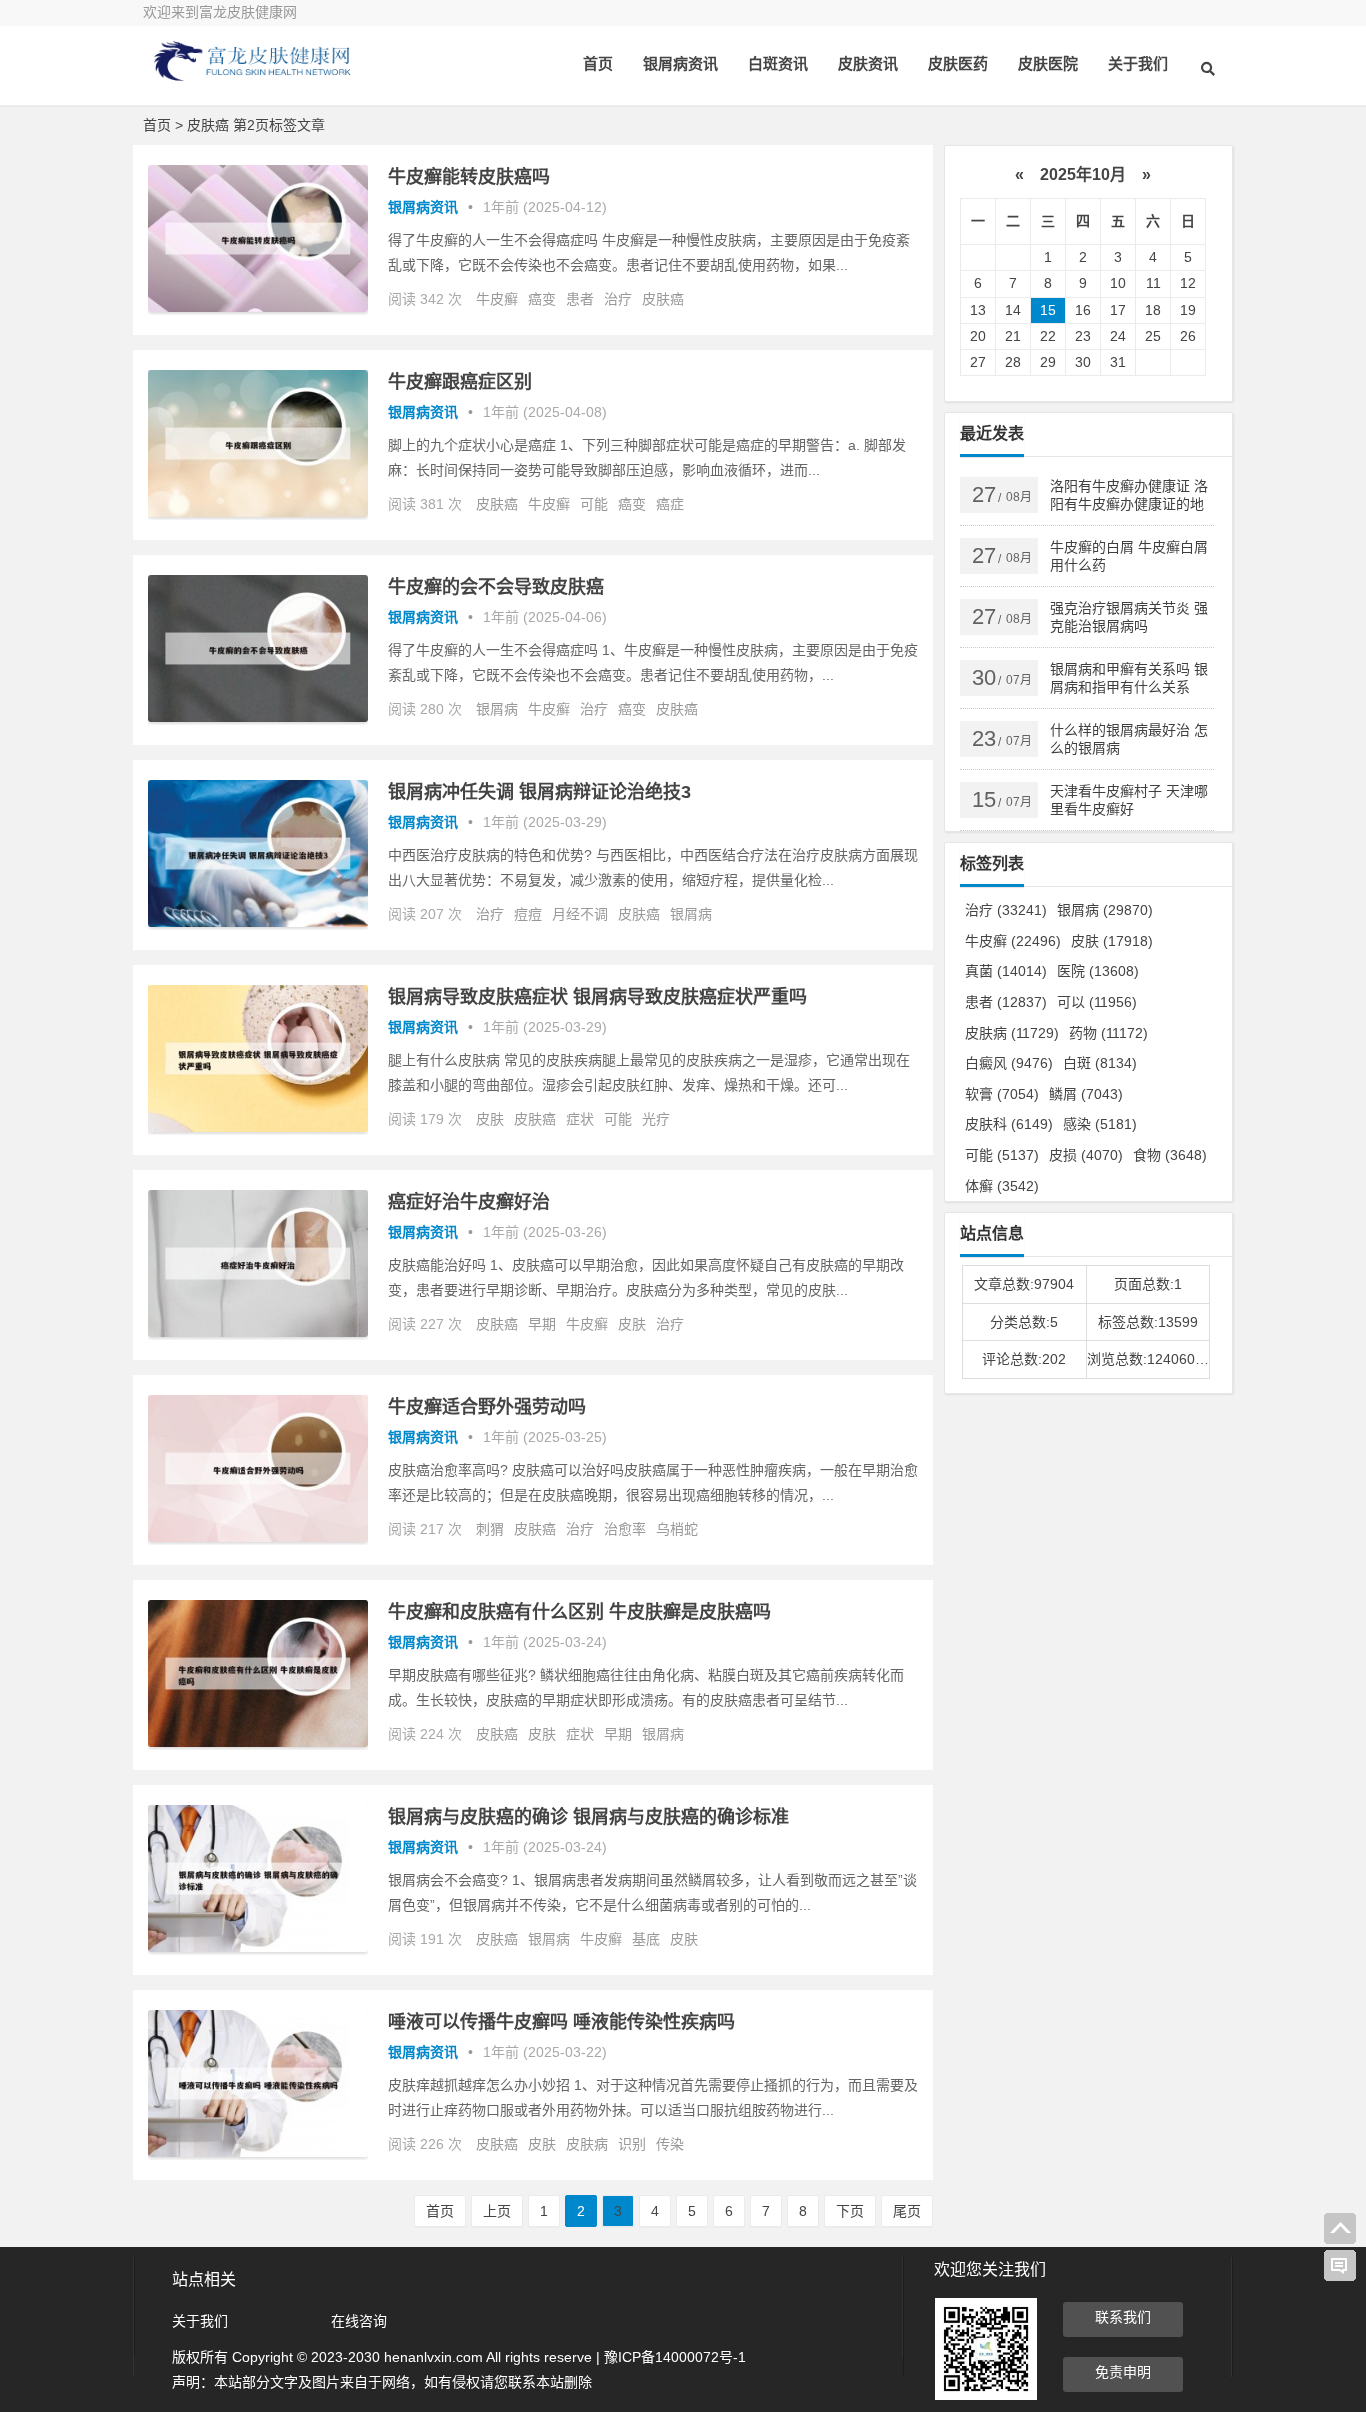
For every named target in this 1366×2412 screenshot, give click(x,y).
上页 (497, 2211)
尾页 (907, 2211)
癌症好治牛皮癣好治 (469, 1202)
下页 (850, 2211)
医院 (1098, 971)
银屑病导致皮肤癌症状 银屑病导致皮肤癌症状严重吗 (597, 997)
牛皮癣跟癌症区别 (460, 382)
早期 (542, 1324)
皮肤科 (1009, 1124)
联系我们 (1123, 2317)
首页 (598, 63)
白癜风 (1009, 1063)
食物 (1170, 1155)
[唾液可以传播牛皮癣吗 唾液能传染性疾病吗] (258, 2152)
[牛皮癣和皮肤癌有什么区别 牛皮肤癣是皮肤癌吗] (258, 1742)
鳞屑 (1086, 1094)
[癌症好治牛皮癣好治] (258, 1332)
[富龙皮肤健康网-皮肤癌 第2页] (253, 77)
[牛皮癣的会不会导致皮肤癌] (258, 717)
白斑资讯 (778, 63)
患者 (580, 299)
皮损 (1086, 1155)
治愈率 (625, 1529)
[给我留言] (1340, 2266)
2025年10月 (1083, 174)
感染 (1100, 1124)
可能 (594, 504)
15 (1048, 310)
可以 (1097, 1002)
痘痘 (528, 914)
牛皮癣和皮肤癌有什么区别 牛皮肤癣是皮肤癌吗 (579, 1612)
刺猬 (490, 1529)
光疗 (656, 1119)
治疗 (618, 299)
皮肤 (490, 1119)
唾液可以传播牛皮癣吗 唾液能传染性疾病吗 (561, 2022)
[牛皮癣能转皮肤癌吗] (258, 307)
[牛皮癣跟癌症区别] (258, 512)
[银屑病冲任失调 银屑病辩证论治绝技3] (258, 922)
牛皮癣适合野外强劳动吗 (487, 1407)
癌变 (542, 299)
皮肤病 (587, 2144)
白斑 (1100, 1063)
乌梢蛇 (677, 1529)
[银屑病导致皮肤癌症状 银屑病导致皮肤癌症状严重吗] (258, 1127)
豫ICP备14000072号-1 (675, 2357)
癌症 (670, 504)
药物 (1108, 1033)
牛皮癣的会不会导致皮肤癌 (496, 587)
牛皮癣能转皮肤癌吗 (469, 177)
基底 (646, 1939)
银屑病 (497, 709)
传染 (670, 2144)
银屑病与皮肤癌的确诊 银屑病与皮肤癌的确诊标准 (588, 1817)
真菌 (1006, 971)
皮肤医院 (1048, 63)
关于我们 (1138, 63)
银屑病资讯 (680, 63)
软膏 (1002, 1094)
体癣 (1002, 1186)
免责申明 (1123, 2372)
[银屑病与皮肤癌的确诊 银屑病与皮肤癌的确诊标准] (258, 1947)
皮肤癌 (663, 299)
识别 (632, 2144)
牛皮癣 (497, 299)
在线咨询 (359, 2321)
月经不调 (580, 914)
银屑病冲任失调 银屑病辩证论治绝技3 (539, 792)
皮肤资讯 (868, 63)
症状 (580, 1119)
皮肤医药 (958, 63)
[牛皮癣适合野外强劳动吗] (258, 1537)
